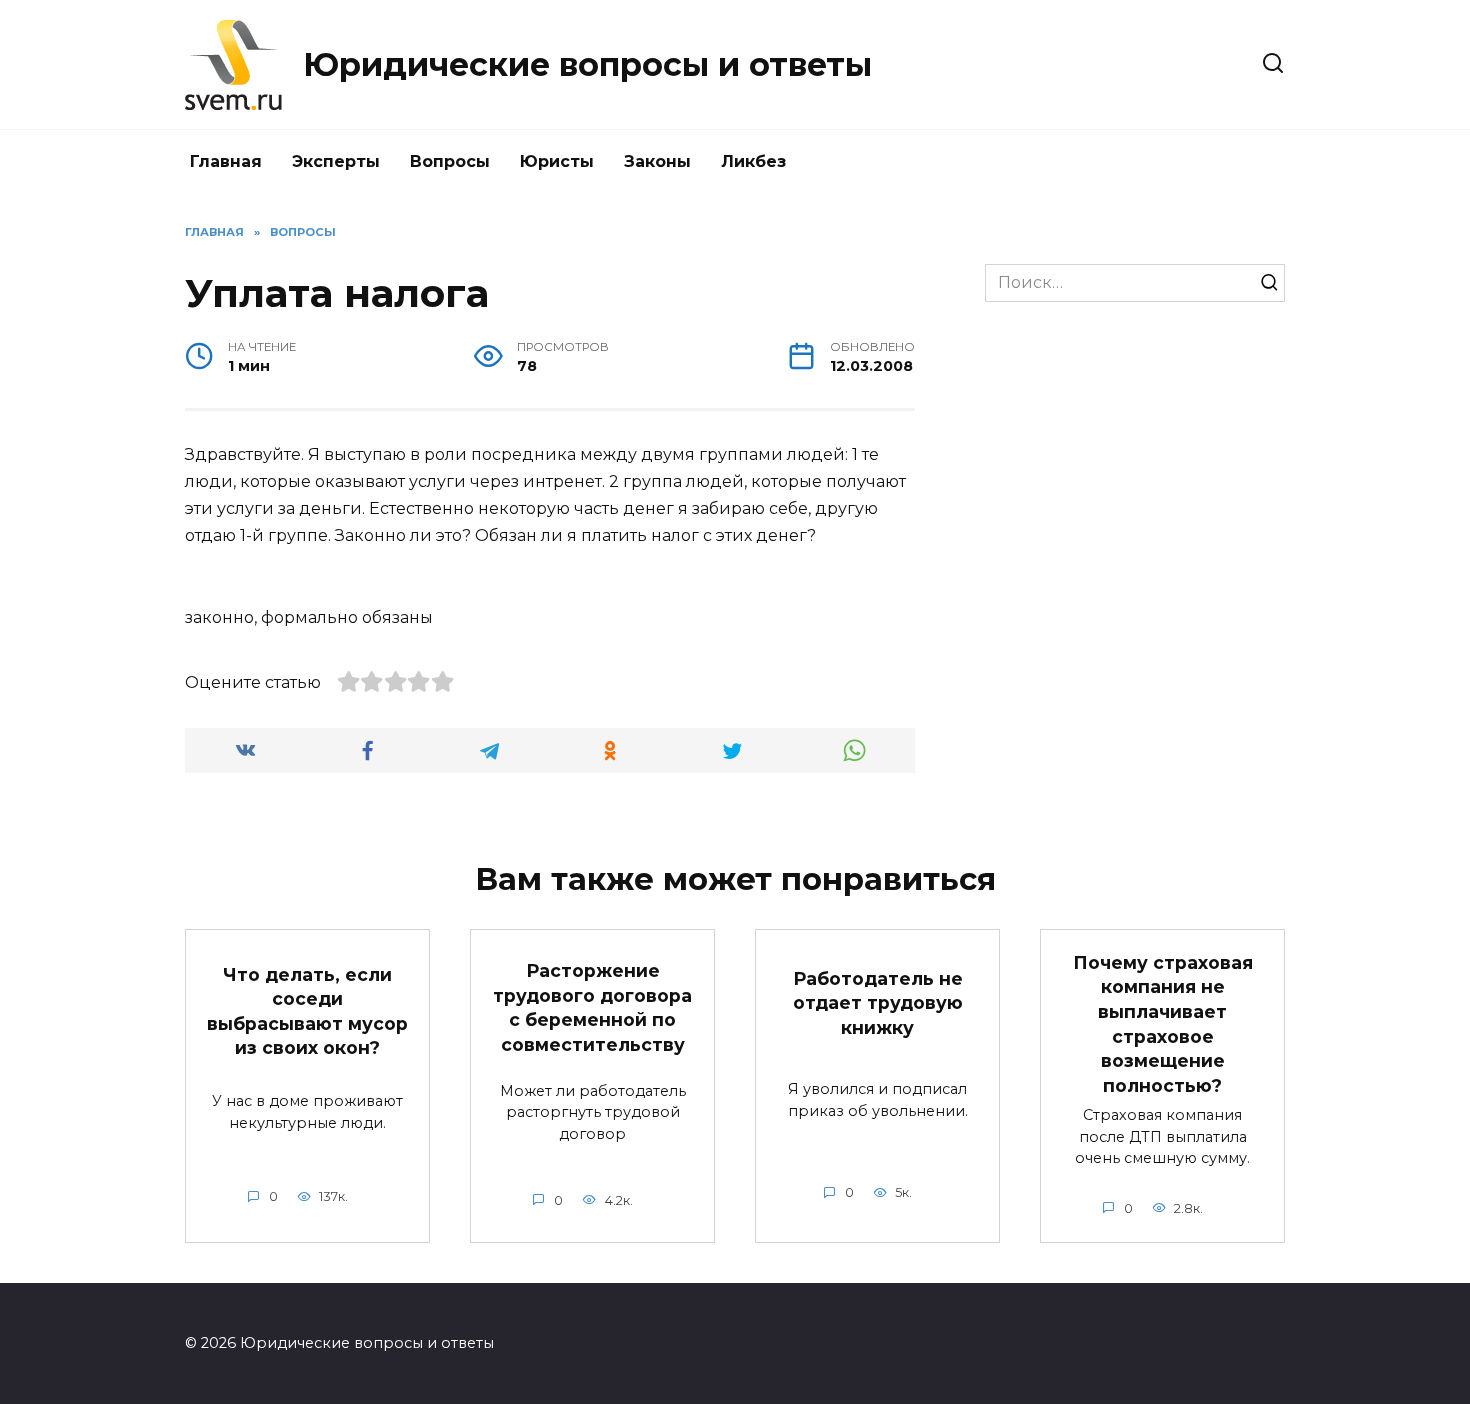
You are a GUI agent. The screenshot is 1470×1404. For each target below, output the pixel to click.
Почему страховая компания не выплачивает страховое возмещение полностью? (1163, 1023)
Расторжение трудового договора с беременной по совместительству (592, 1007)
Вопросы (450, 161)
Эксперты (336, 161)
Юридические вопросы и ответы (587, 64)
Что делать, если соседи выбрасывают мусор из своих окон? (307, 1010)
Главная (226, 161)
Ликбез (753, 161)
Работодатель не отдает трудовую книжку (878, 1002)
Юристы (557, 161)
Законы (657, 161)
